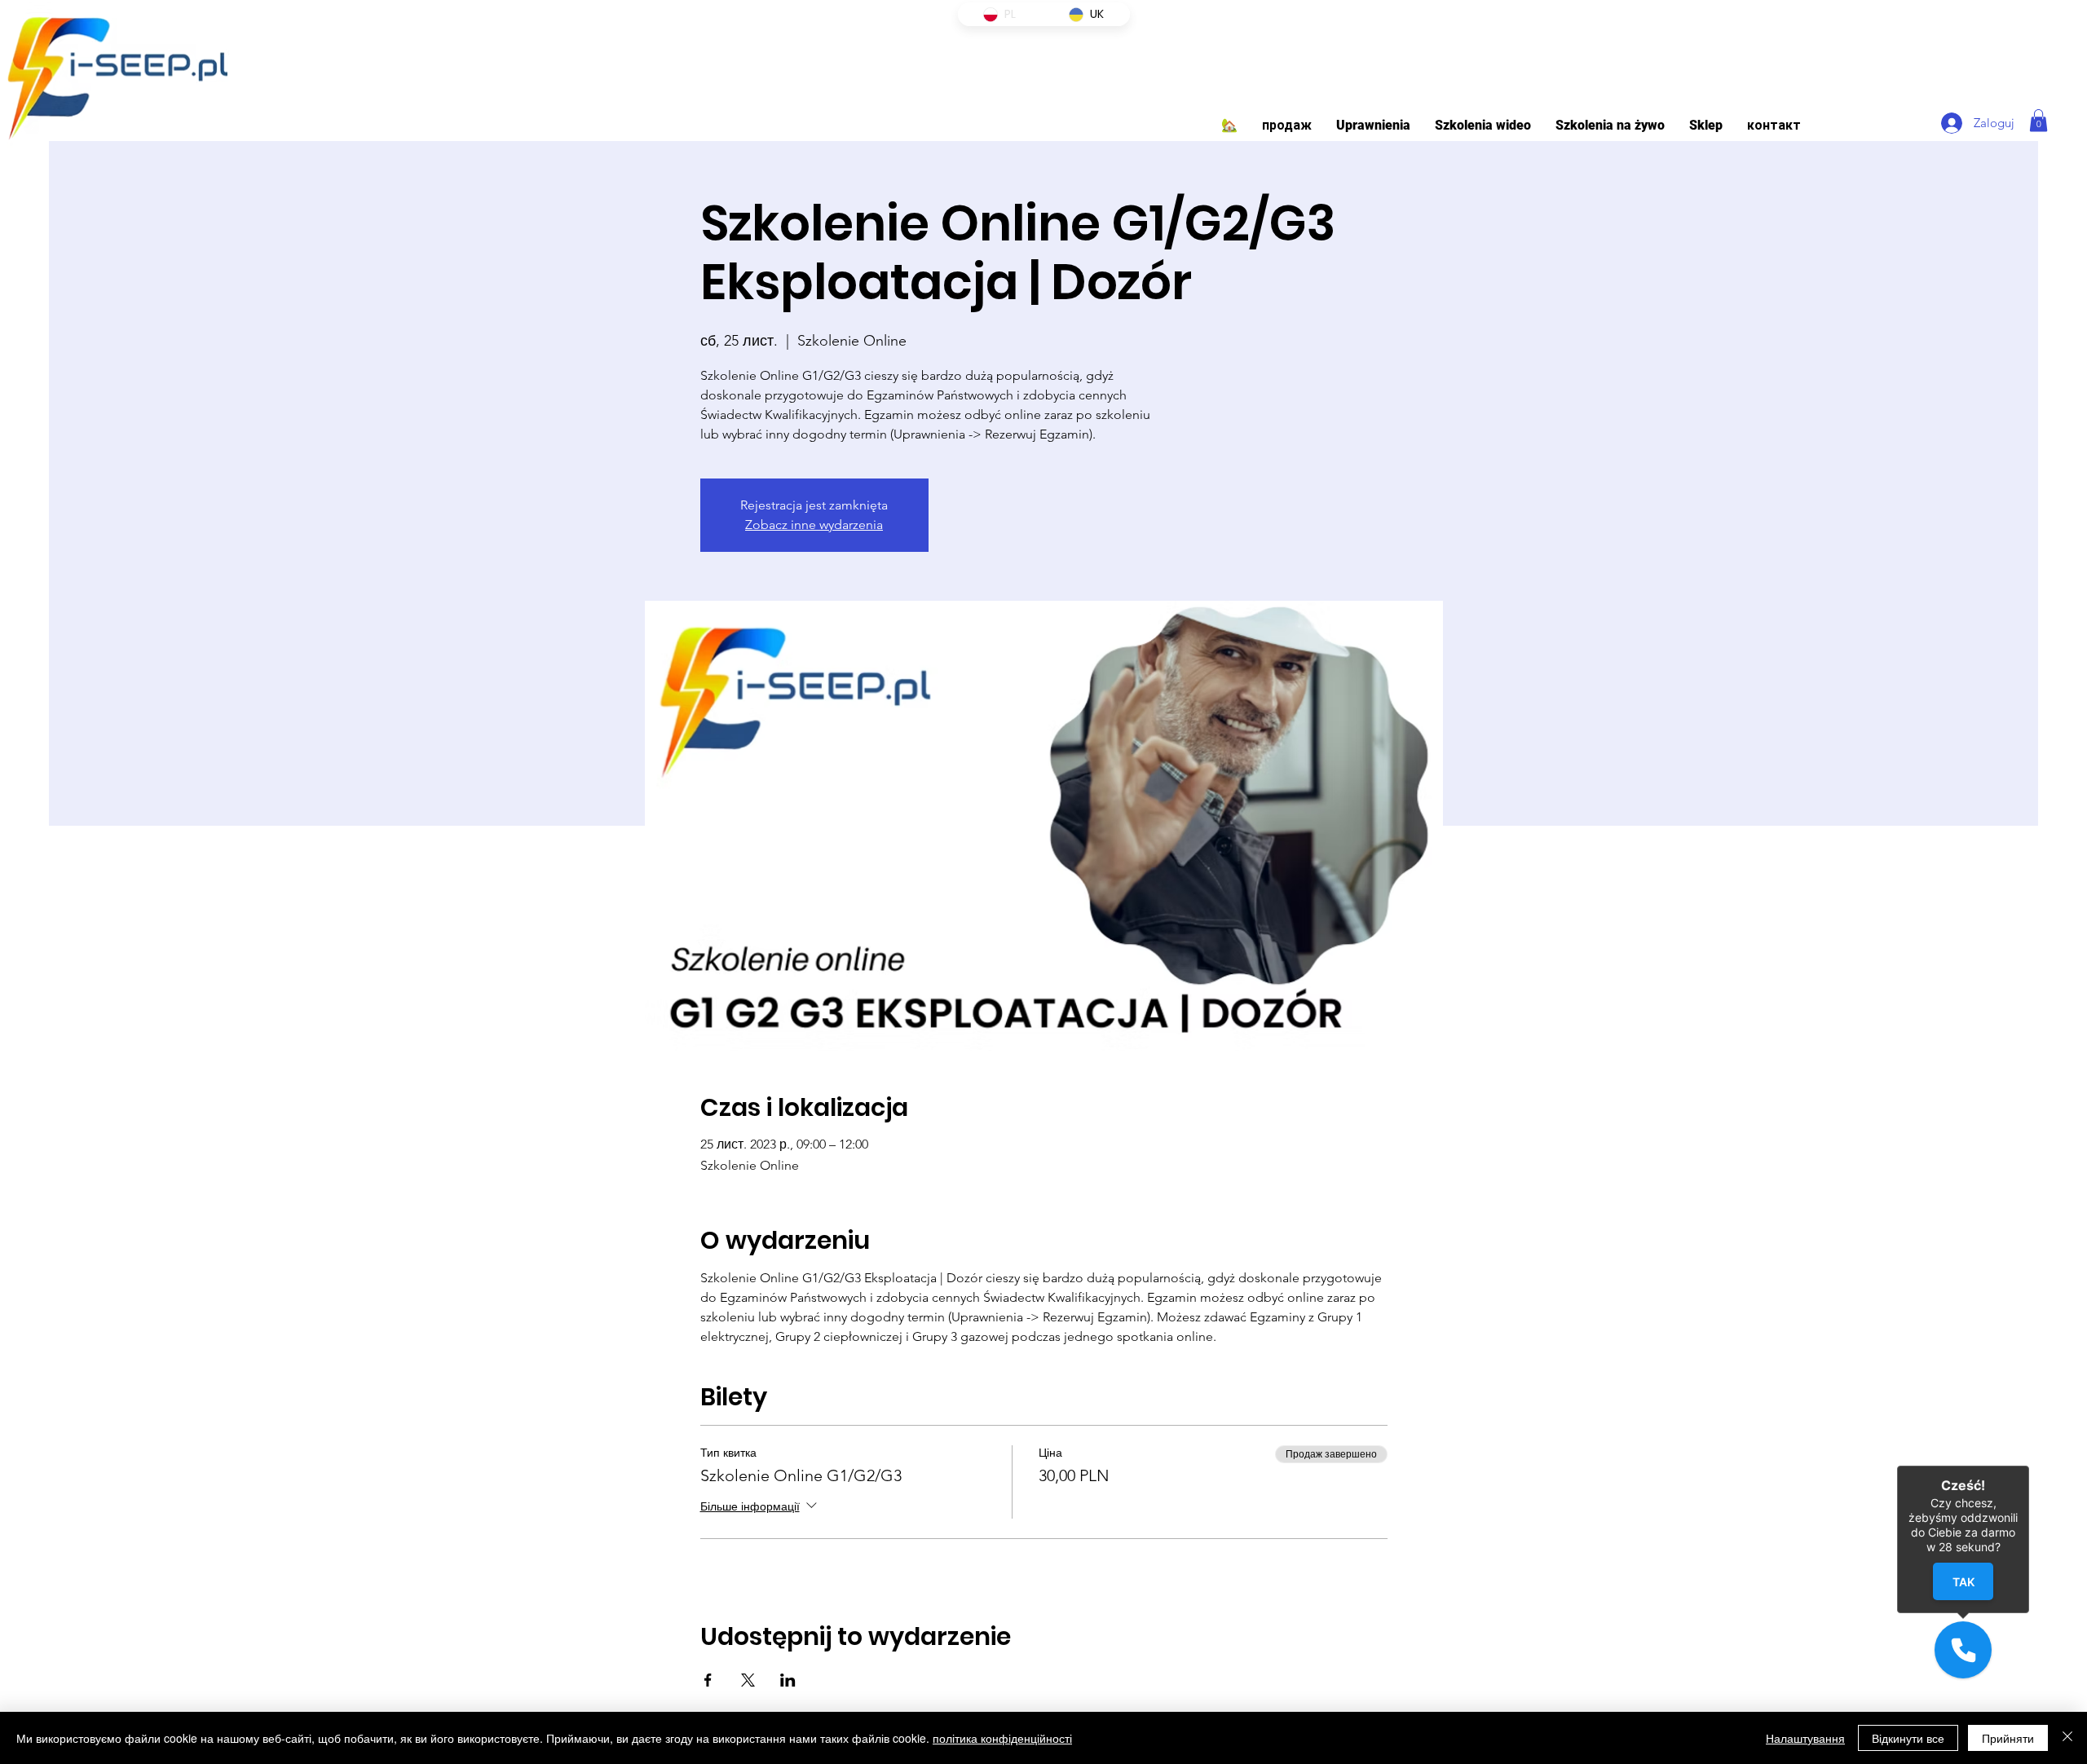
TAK (1963, 1581)
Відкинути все (1908, 1738)
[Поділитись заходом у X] (748, 1680)
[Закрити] (2067, 1738)
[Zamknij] (2029, 1466)
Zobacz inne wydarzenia (814, 525)
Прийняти (2008, 1738)
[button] (1373, 125)
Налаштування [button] (1805, 1738)
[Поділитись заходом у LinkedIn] (788, 1680)
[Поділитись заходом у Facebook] (708, 1680)
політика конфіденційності (1002, 1738)
